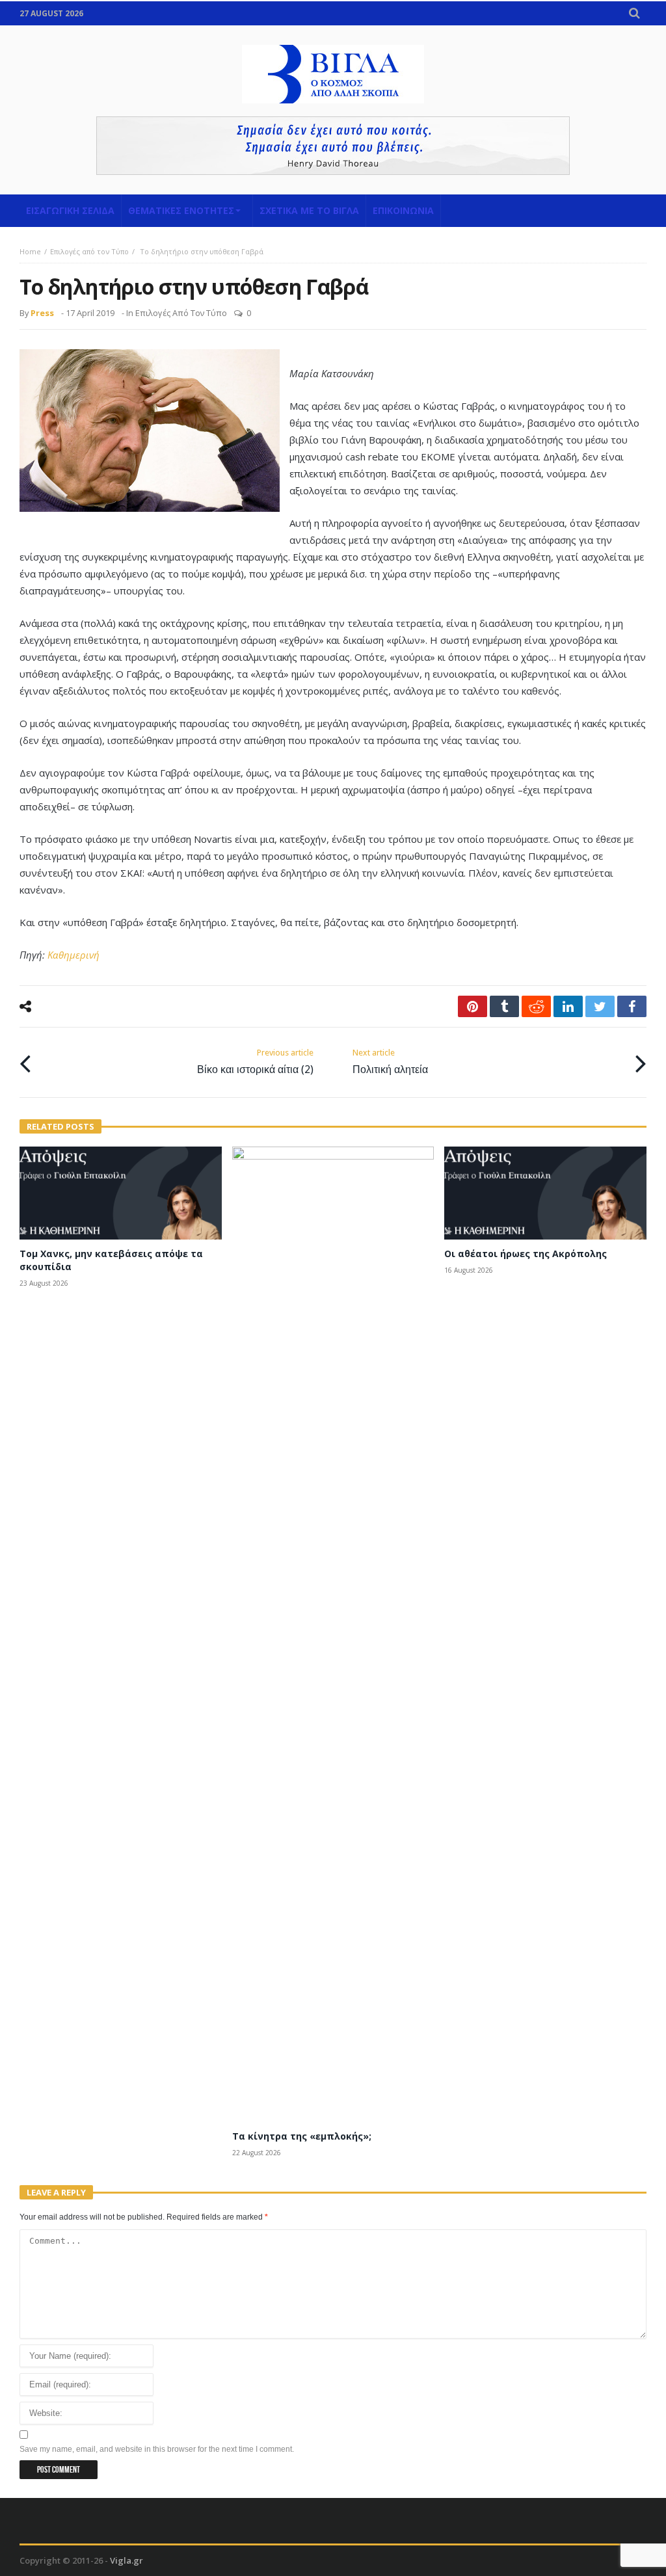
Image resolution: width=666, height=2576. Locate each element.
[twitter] (600, 1006)
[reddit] (536, 1006)
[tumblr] (504, 1006)
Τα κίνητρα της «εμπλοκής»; (302, 2136)
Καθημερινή (73, 955)
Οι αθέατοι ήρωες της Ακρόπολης (526, 1254)
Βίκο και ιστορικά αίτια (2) (255, 1062)
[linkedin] (568, 1006)
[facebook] (632, 1006)
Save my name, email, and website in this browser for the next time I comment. (157, 2449)
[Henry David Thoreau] (333, 146)
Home (30, 251)
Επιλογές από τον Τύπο (89, 251)
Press (42, 313)
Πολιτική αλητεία (390, 1062)
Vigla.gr (127, 2560)
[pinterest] (473, 1006)
